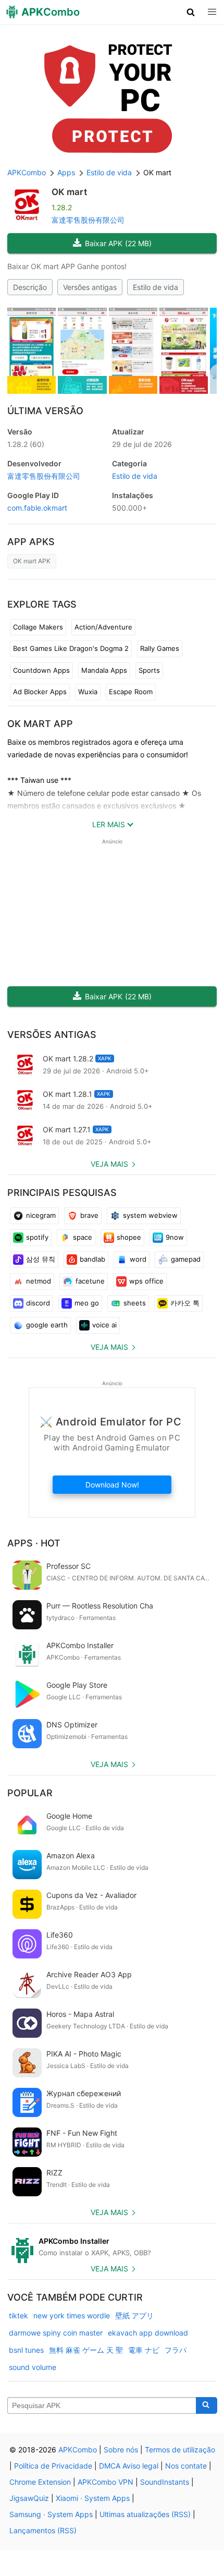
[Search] (207, 2405)
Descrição (30, 287)
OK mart (69, 192)
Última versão (45, 411)
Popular (30, 1793)
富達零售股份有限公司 (88, 220)
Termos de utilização (180, 2450)
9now (175, 1237)
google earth (47, 1325)
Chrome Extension (40, 2482)
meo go (87, 1303)
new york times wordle (72, 2315)
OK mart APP (40, 724)
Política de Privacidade (53, 2466)
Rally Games (160, 648)
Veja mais (109, 1164)
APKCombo (27, 172)
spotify (37, 1237)
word (138, 1259)
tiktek (18, 2315)
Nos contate (186, 2466)
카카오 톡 (185, 1303)
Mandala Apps (104, 670)
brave (89, 1215)
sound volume (33, 2367)
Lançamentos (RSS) (43, 2530)
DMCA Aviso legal (129, 2466)
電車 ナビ (144, 2350)
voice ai (104, 1325)
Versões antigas (90, 287)
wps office (146, 1281)
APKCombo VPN (105, 2482)
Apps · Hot (34, 1543)
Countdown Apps (41, 670)
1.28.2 (26, 444)
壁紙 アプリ (134, 2315)
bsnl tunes (26, 2350)
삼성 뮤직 (41, 1259)
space (83, 1237)
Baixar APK (118, 243)
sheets (135, 1303)
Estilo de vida (155, 287)
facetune (90, 1281)
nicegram (41, 1215)
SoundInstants (165, 2482)
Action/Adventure (103, 627)
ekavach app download (148, 2333)
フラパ (176, 2350)
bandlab (92, 1259)
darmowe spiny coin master (56, 2333)
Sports (149, 670)
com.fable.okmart (37, 508)
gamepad (186, 1259)
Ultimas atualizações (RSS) (145, 2514)
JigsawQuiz (29, 2498)
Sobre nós (121, 2450)
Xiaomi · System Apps (93, 2498)
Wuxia (88, 692)
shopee (129, 1237)
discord (38, 1303)
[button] (191, 12)
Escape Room (131, 692)
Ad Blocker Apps (40, 692)
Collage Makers (38, 627)
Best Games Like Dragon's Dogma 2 (71, 648)
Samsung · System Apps (51, 2514)
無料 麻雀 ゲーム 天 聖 (86, 2350)
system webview (150, 1215)
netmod (39, 1281)
